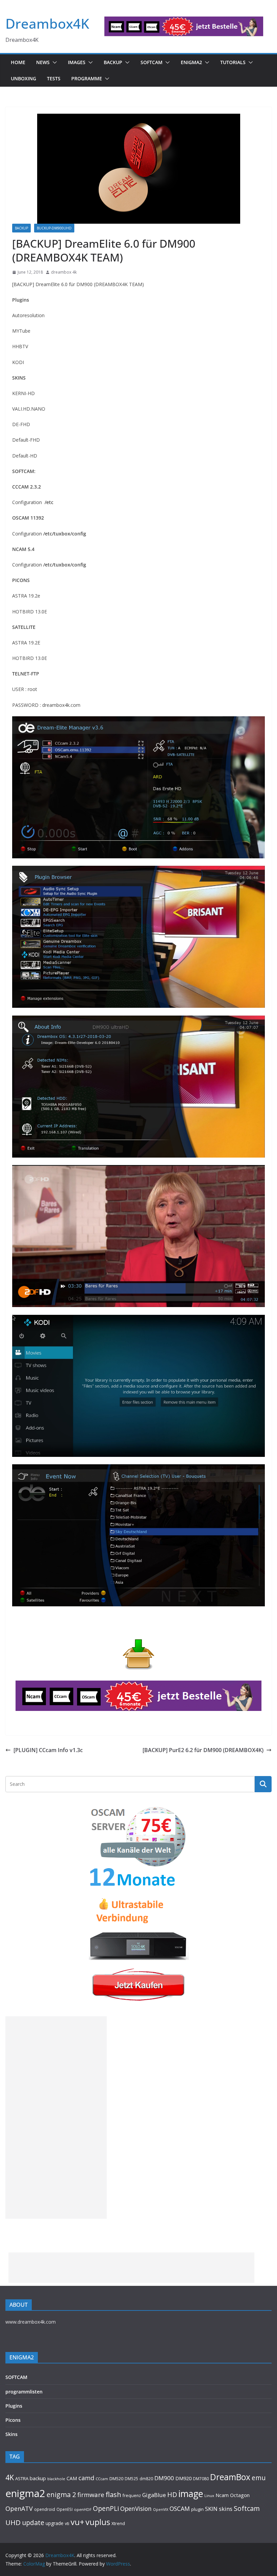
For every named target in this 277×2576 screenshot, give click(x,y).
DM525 (131, 2478)
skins (226, 2509)
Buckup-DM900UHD (54, 228)
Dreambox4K (47, 23)
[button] (53, 62)
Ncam (222, 2495)
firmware (91, 2495)
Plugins (14, 2406)
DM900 (164, 2478)
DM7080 (201, 2478)
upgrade (55, 2523)
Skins (11, 2434)
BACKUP (113, 62)
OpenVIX (161, 2510)
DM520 (116, 2478)
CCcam (102, 2479)
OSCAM (180, 2509)
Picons (13, 2420)
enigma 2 (61, 2495)
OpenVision (136, 2509)
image (191, 2494)
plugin (197, 2509)
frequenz (132, 2496)
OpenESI (65, 2509)
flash (114, 2494)
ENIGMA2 (191, 62)
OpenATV (19, 2509)
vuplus (98, 2522)
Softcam (247, 2508)
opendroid (45, 2509)
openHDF (83, 2509)
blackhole (56, 2479)
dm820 (146, 2479)
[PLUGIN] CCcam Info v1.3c (48, 1750)
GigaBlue (154, 2495)
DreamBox (230, 2477)
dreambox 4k (64, 272)
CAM (72, 2478)
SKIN (211, 2509)
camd (86, 2478)
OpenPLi (106, 2508)
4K (10, 2477)
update (33, 2523)
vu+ (77, 2522)
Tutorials (233, 62)
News (43, 62)
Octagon (240, 2495)
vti (67, 2524)
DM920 (183, 2478)
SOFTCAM (152, 62)
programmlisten (24, 2392)
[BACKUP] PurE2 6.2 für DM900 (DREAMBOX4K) (203, 1750)
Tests (54, 78)
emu (259, 2478)
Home (18, 62)
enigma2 (25, 2493)
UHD (13, 2522)
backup (38, 2478)
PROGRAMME (87, 78)
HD (172, 2495)
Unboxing (23, 78)
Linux (209, 2496)
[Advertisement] (56, 2117)
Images (77, 62)
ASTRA (22, 2478)
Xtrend (118, 2523)
